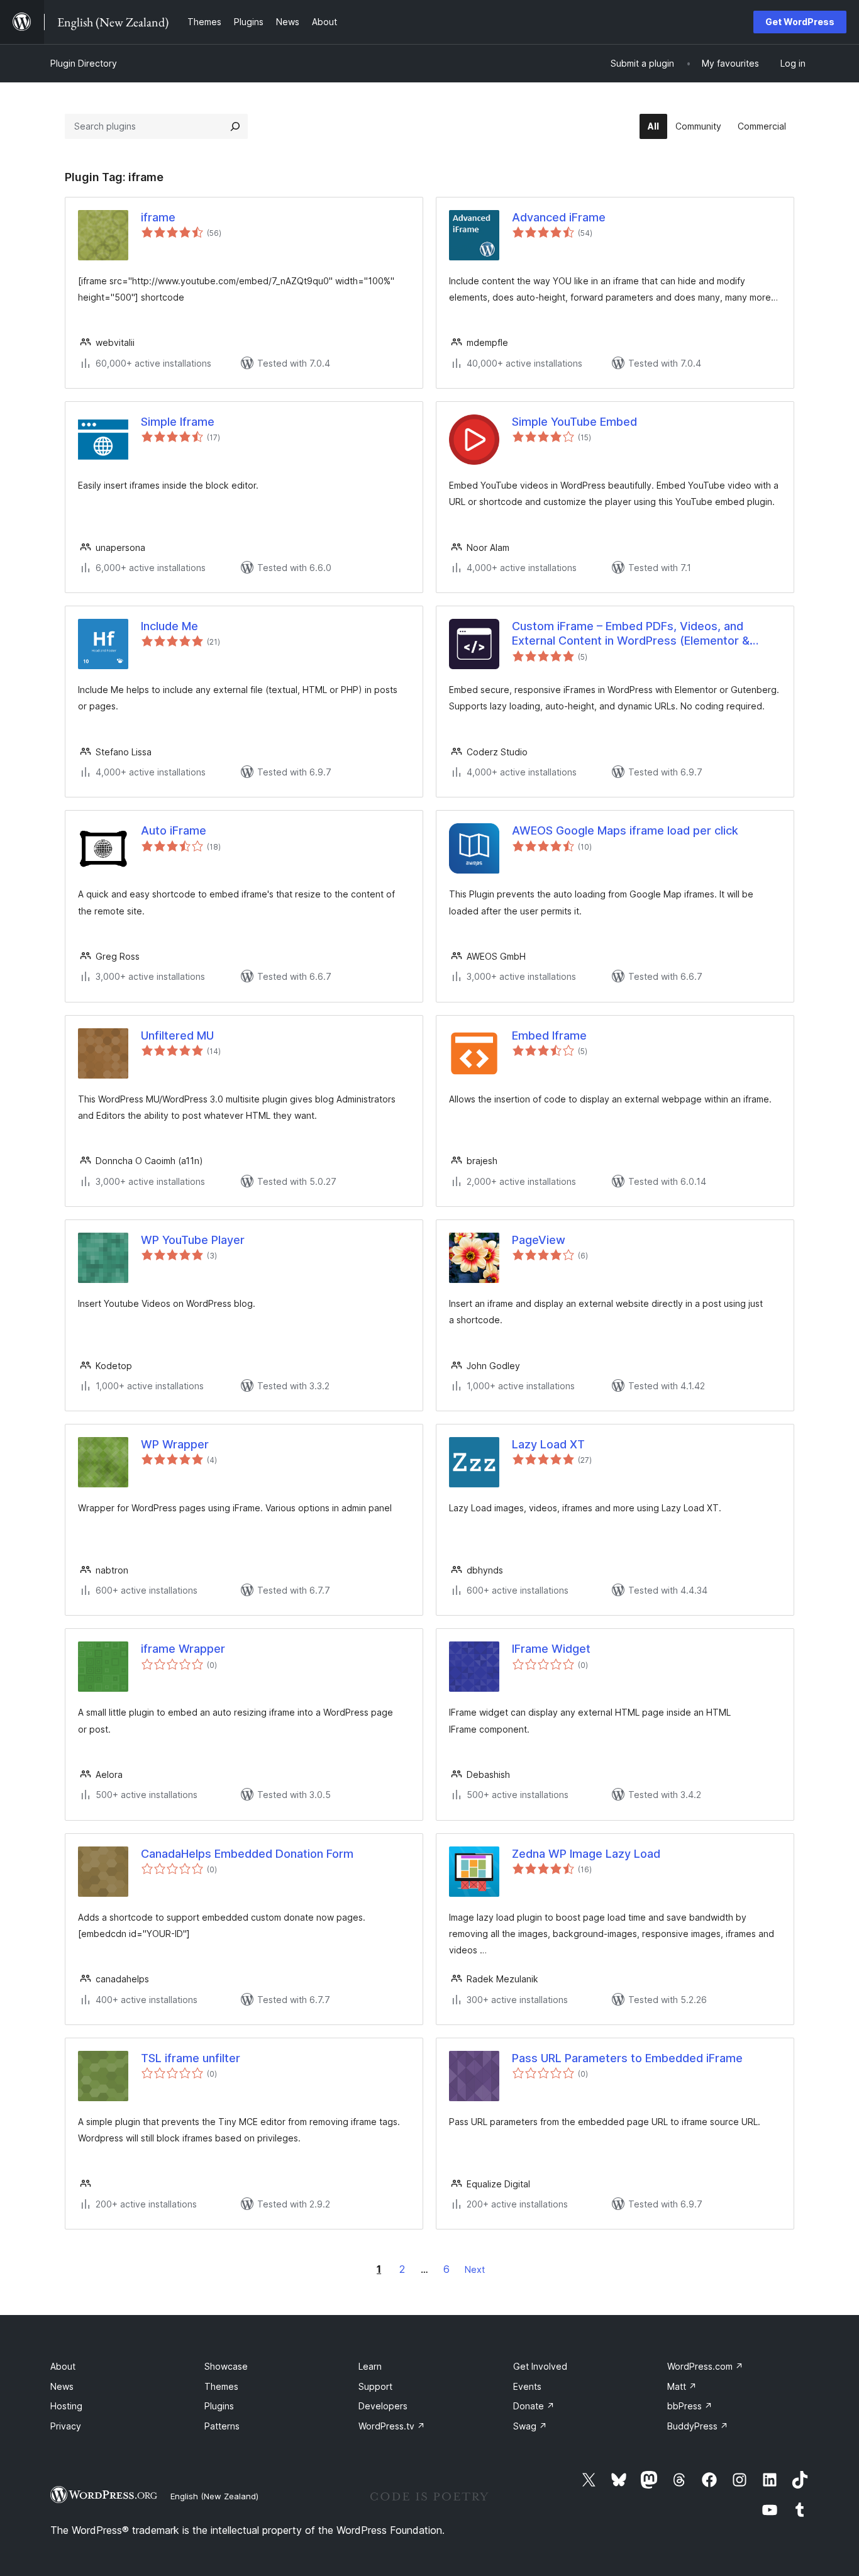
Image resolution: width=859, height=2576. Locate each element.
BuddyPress (698, 2426)
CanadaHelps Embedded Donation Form (247, 1854)
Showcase (226, 2366)
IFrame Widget (551, 1649)
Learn (370, 2366)
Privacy (66, 2426)
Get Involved (540, 2366)
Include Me (169, 626)
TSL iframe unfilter (191, 2058)
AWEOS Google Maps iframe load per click (625, 830)
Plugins (219, 2406)
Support (375, 2386)
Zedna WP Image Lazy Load (586, 1854)
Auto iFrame (174, 830)
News (62, 2386)
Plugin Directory (84, 63)
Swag (530, 2426)
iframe (158, 217)
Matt (682, 2386)
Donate (534, 2406)
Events (527, 2386)
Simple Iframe (178, 422)
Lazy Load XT (548, 1444)
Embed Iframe (549, 1035)
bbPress (690, 2406)
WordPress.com (705, 2366)
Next (475, 2269)
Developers (383, 2406)
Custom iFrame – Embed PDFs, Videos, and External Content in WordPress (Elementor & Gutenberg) (631, 634)
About (63, 2366)
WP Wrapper (175, 1444)
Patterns (222, 2426)
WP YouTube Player (193, 1240)
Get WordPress (800, 22)
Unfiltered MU (177, 1035)
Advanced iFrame (559, 217)
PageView (539, 1240)
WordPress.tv (392, 2426)
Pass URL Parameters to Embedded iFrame (627, 2058)
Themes (221, 2386)
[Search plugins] (235, 126)
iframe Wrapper (183, 1649)
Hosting (66, 2406)
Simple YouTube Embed (574, 422)
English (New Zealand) (214, 2496)
